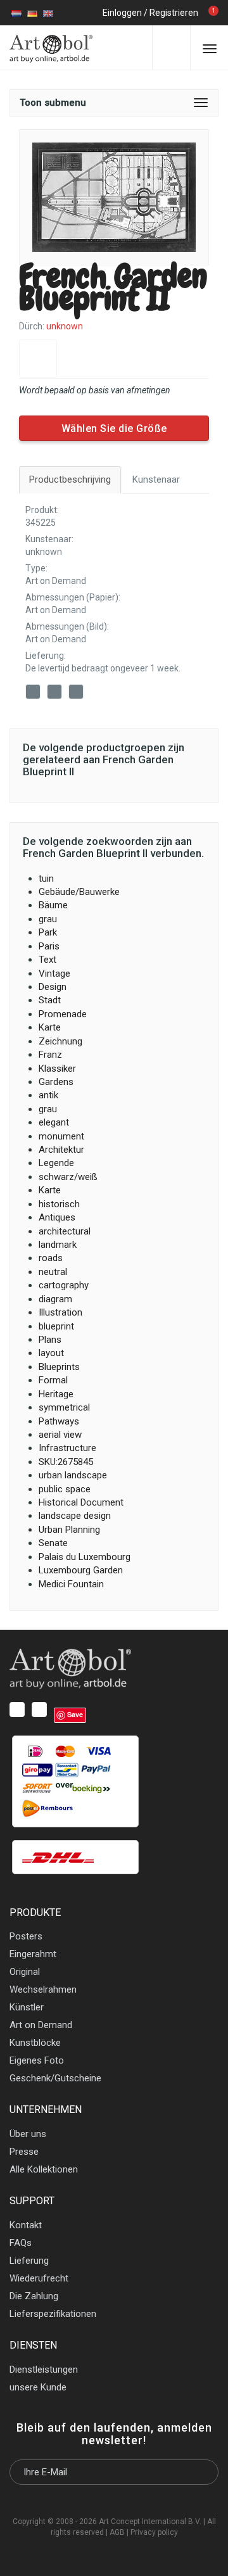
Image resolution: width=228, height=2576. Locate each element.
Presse (24, 2152)
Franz (50, 1055)
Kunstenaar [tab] (156, 479)
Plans (50, 1340)
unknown (44, 552)
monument (61, 1136)
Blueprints (59, 1367)
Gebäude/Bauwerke (79, 892)
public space (65, 1489)
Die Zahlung (34, 2296)
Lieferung (29, 2261)
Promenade (63, 1014)
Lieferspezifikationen (53, 2314)
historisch (59, 1204)
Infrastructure (67, 1448)
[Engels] (48, 13)
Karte (50, 1027)
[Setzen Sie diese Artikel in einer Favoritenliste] (38, 358)
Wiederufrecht (39, 2278)
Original (25, 1972)
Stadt (50, 1000)
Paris (49, 946)
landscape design (75, 1516)
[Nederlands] (16, 13)
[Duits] (32, 13)
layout (51, 1353)
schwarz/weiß (68, 1177)
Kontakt (26, 2225)
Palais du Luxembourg (85, 1557)
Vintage (54, 974)
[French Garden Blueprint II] (114, 197)
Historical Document (81, 1502)
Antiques (57, 1217)
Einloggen (122, 13)
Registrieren (174, 13)
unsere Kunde (38, 2387)
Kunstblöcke (35, 2043)
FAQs (21, 2243)
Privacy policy (154, 2532)
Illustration (60, 1312)
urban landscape (73, 1475)
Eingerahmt (33, 1954)
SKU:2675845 (66, 1462)
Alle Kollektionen (44, 2169)
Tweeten (56, 694)
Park (48, 932)
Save (91, 693)
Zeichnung (60, 1041)
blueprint (56, 1326)
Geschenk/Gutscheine (55, 2078)
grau (48, 919)
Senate (53, 1543)
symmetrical (64, 1407)
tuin (46, 879)
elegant (54, 1122)
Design (53, 987)
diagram (55, 1299)
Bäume (53, 905)
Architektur (61, 1150)
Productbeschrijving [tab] (70, 479)
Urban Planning (69, 1530)
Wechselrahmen (43, 1989)
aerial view (60, 1435)
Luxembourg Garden (81, 1570)
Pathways (59, 1421)
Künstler (27, 2007)
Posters (26, 1936)
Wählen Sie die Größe (114, 428)
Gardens (56, 1082)
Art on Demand (56, 581)
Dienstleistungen (44, 2370)
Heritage (56, 1394)
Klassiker (57, 1069)
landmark (58, 1245)
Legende (56, 1163)
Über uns (28, 2134)
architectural (65, 1231)
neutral (53, 1272)
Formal (53, 1380)
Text (47, 960)
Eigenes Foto (37, 2060)
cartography (64, 1285)
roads (51, 1258)
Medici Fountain (71, 1584)
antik (48, 1095)
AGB (117, 2532)
